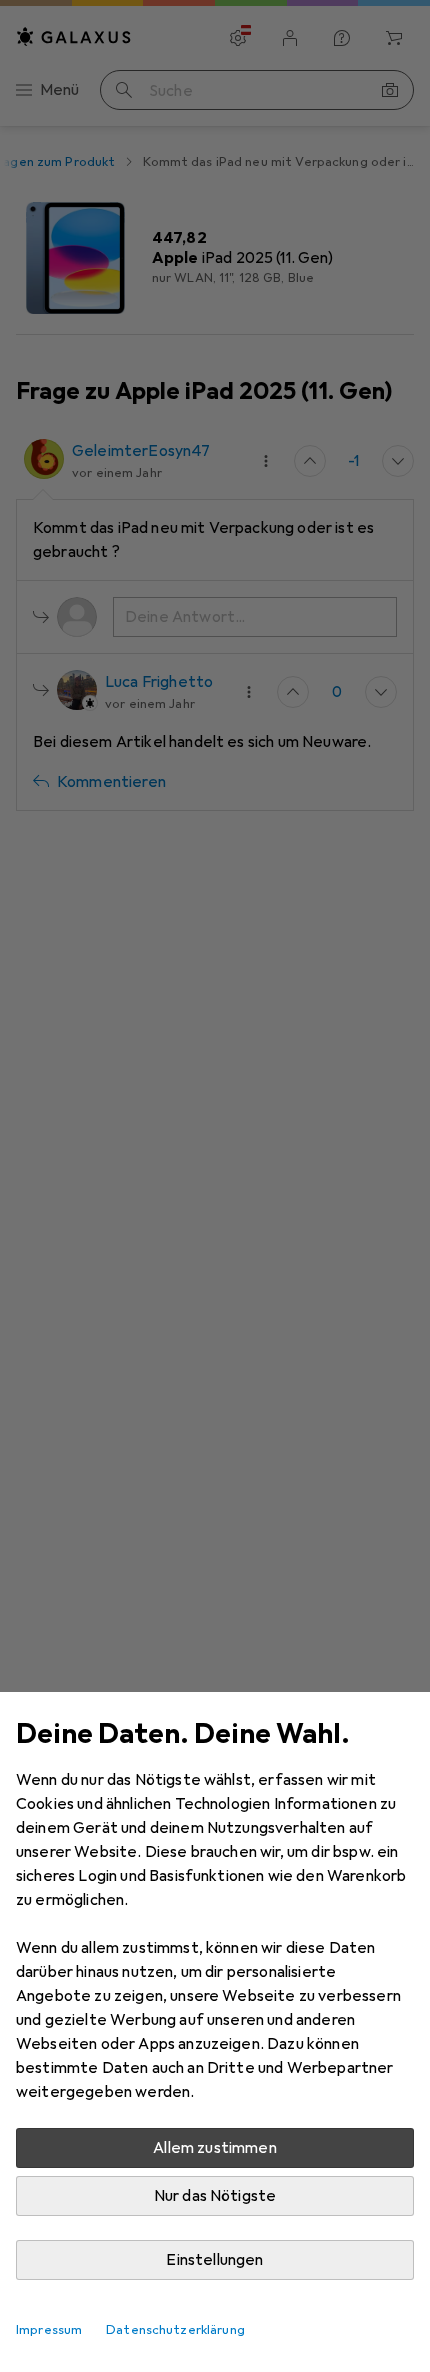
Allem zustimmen (214, 2148)
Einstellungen (214, 2260)
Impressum (49, 2330)
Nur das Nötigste (215, 2196)
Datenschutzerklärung (175, 2330)
